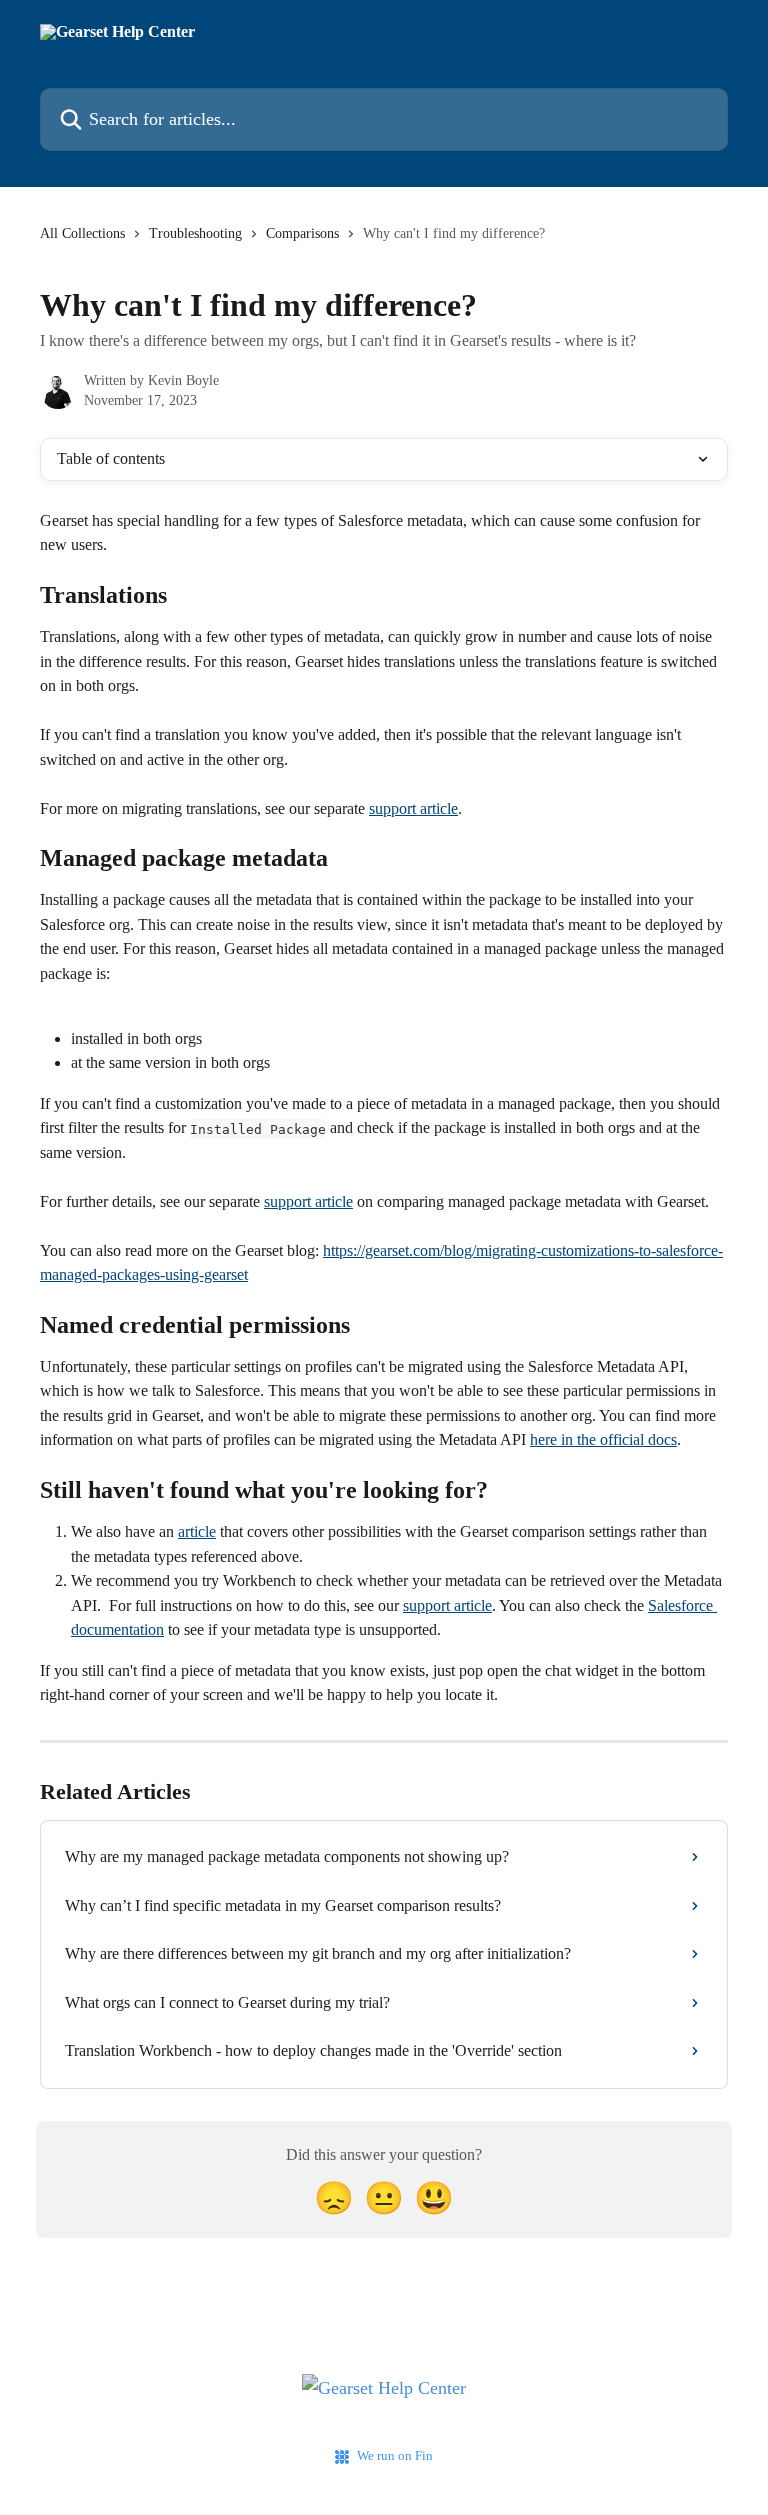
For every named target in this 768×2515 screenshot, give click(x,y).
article (197, 1531)
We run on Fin (395, 2455)
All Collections (82, 233)
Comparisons (302, 233)
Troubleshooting (195, 233)
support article (413, 808)
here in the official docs (603, 1439)
